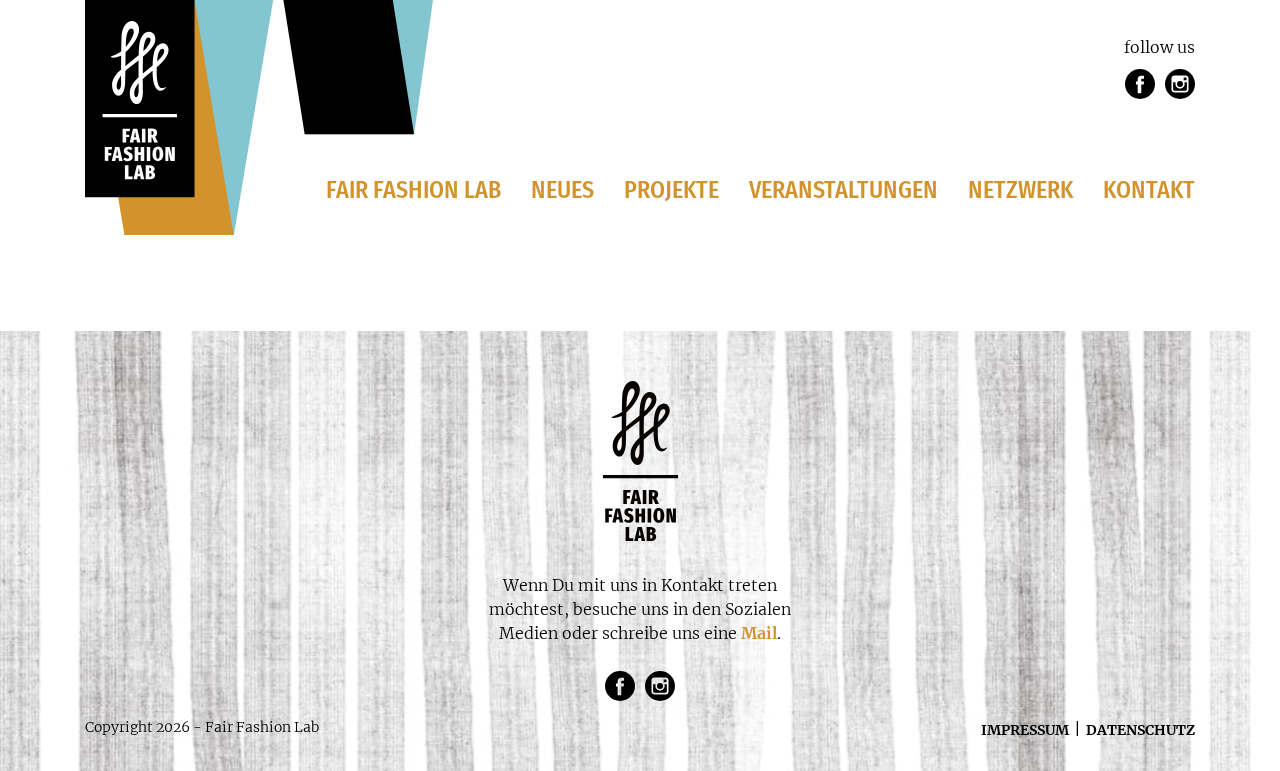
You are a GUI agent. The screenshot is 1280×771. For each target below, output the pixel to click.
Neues (562, 190)
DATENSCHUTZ (1140, 730)
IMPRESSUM (1025, 730)
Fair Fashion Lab (413, 190)
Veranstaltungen (843, 190)
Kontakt (1149, 190)
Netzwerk (1020, 190)
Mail (759, 633)
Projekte (671, 190)
